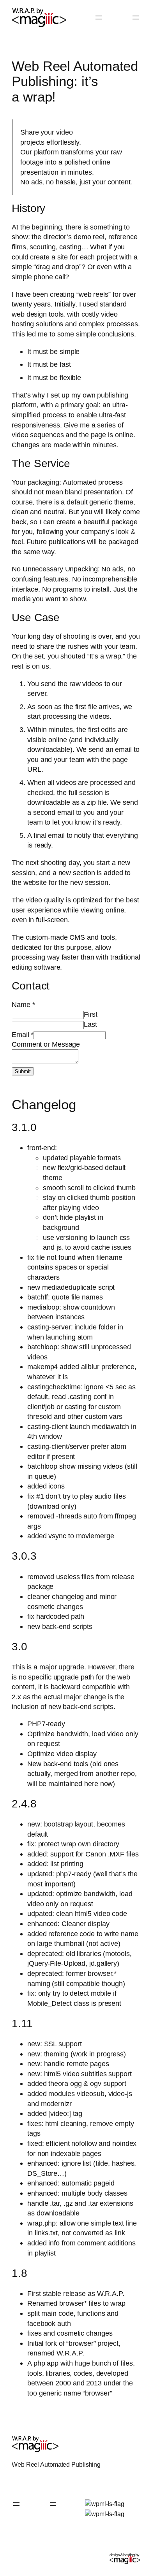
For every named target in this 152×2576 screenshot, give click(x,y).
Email (23, 1034)
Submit (23, 1071)
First (91, 1014)
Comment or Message (46, 1044)
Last (90, 1024)
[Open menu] (99, 18)
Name (23, 1004)
